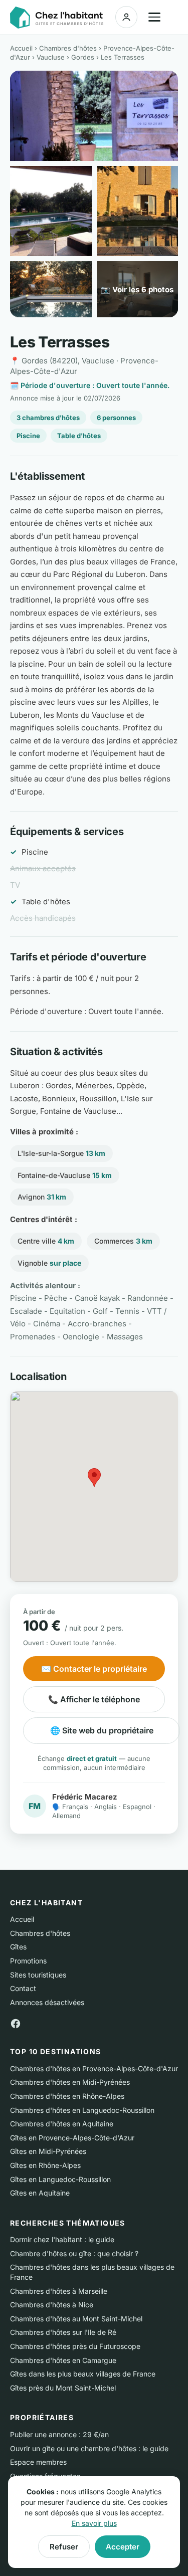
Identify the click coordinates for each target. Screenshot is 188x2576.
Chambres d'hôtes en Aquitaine (62, 2124)
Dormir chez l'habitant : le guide (62, 2239)
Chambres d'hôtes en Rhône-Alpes (67, 2096)
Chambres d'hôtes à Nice (52, 2305)
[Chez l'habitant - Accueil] (57, 18)
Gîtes (18, 1947)
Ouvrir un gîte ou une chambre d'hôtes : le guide (89, 2448)
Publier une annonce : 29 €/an (59, 2434)
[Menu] (154, 17)
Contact (23, 1988)
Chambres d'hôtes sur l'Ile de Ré (63, 2332)
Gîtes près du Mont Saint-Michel (63, 2388)
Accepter (123, 2547)
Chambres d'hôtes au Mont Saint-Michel (76, 2319)
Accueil (21, 48)
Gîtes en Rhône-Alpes (45, 2165)
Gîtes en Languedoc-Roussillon (60, 2179)
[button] (94, 1477)
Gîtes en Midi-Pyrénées (48, 2151)
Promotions (28, 1961)
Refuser (64, 2547)
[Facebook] (16, 2023)
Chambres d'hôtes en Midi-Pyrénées (70, 2082)
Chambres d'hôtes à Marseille (59, 2291)
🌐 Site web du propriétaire (102, 1730)
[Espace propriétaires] (126, 17)
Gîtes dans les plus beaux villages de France (83, 2374)
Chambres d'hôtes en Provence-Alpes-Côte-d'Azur (94, 2068)
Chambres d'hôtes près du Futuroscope (75, 2346)
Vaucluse (51, 57)
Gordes (83, 57)
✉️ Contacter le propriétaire (94, 1669)
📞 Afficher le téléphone (94, 1699)
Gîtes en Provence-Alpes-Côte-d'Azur (72, 2138)
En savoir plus (94, 2523)
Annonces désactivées (47, 2002)
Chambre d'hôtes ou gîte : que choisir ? (74, 2253)
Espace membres (38, 2462)
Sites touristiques (38, 1975)
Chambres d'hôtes (68, 48)
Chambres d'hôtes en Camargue (63, 2360)
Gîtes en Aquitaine (40, 2193)
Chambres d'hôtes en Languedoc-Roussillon (82, 2110)
